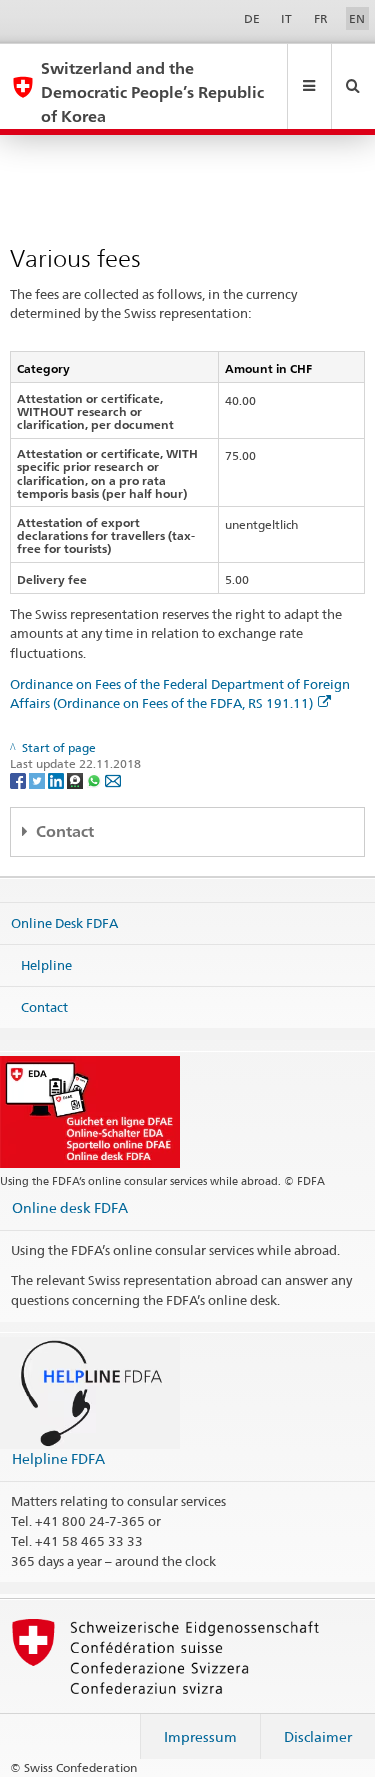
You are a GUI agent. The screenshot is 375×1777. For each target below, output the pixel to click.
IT (286, 18)
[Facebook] (19, 779)
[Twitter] (38, 779)
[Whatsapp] (95, 779)
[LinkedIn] (57, 779)
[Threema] (76, 779)
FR (321, 18)
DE (252, 18)
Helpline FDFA (58, 1458)
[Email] (113, 779)
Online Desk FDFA (64, 923)
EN (357, 18)
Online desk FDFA (70, 1207)
